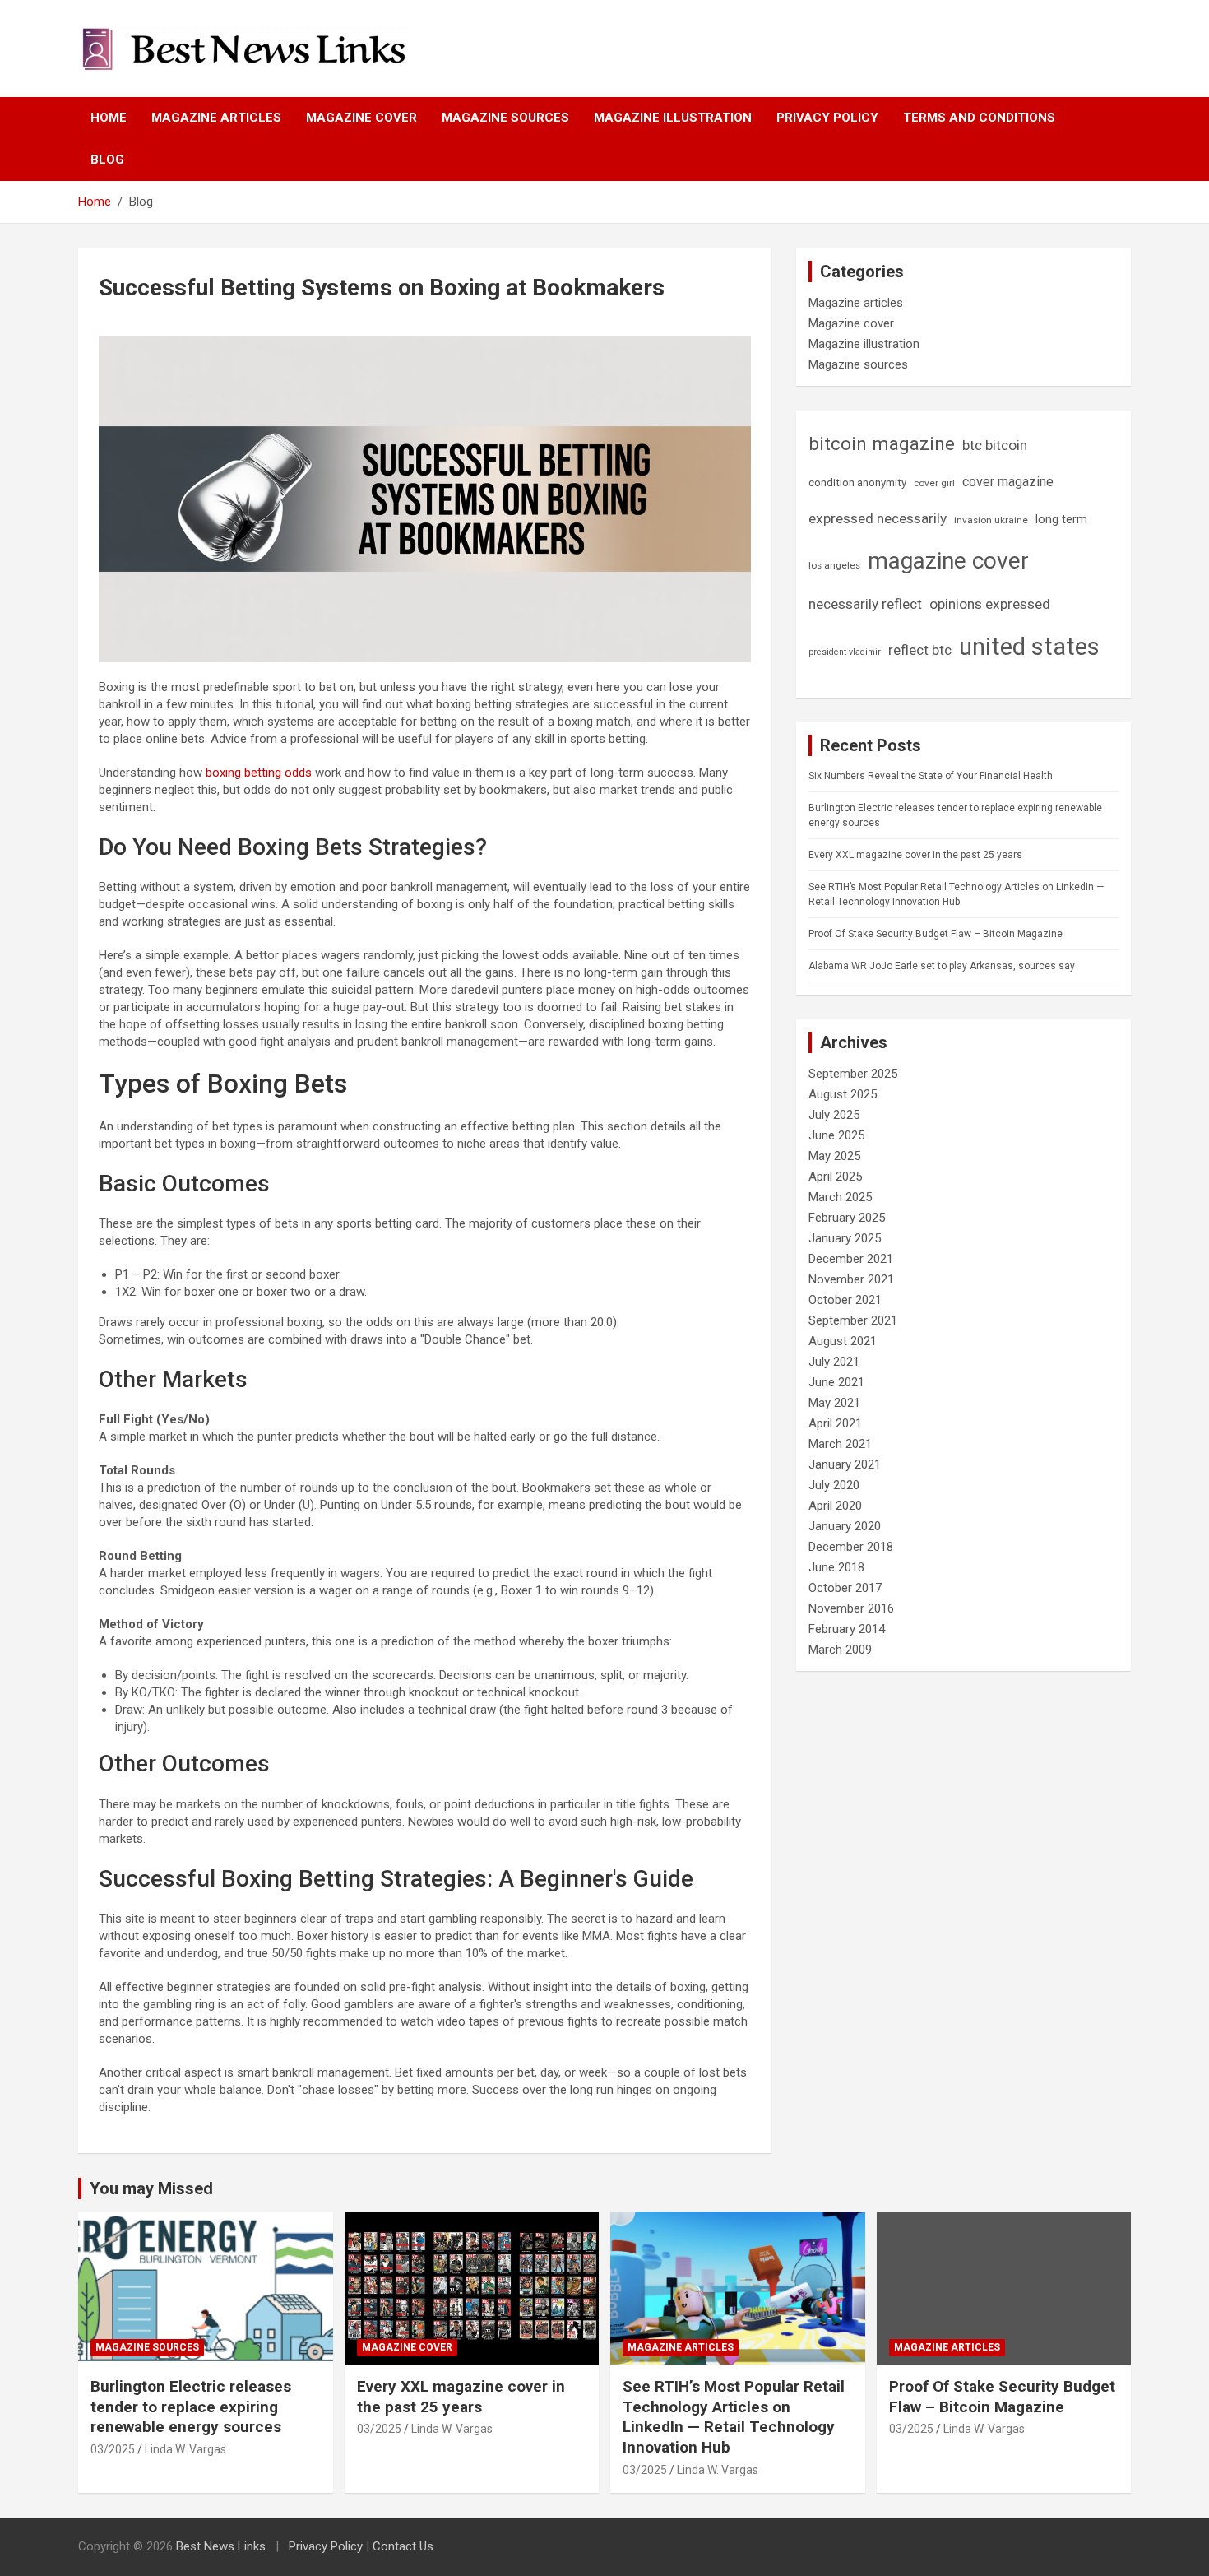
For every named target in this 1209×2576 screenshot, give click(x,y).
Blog (107, 160)
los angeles (834, 565)
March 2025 (840, 1197)
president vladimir (845, 652)
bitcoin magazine (882, 443)
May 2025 (834, 1156)
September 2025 (853, 1074)
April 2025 (835, 1177)
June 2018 (836, 1567)
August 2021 (843, 1341)
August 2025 (843, 1094)
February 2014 (847, 1629)
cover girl (934, 483)
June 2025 (836, 1135)
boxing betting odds (259, 773)
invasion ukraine (991, 520)
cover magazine (1008, 482)
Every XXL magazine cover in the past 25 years (915, 855)
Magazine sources (505, 118)
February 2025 (847, 1218)
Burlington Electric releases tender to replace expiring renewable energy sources (191, 2407)
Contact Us (403, 2546)
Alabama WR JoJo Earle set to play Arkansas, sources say (942, 966)
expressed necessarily (878, 518)
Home (109, 118)
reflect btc (920, 650)
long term (1061, 519)
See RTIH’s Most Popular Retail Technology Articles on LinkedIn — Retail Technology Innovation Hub (734, 2417)
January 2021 (845, 1464)
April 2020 (835, 1506)
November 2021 (851, 1279)
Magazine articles (216, 118)
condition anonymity (857, 483)
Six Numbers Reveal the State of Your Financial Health (931, 776)
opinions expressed (990, 604)
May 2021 (834, 1403)
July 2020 (834, 1485)
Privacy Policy (827, 118)
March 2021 (840, 1444)
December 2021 (851, 1259)
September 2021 (853, 1320)
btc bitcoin (995, 445)
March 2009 (840, 1650)
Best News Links (221, 2546)
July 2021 (834, 1362)
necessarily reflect (865, 604)
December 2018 (851, 1547)
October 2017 (845, 1588)
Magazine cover (361, 118)
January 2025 (845, 1238)
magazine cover (948, 561)
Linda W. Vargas (185, 2449)
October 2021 (845, 1300)
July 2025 (834, 1115)
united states (1029, 647)
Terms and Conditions (979, 118)
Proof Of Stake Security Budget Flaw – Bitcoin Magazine (936, 934)
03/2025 (113, 2449)
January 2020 (845, 1526)
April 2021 (835, 1423)
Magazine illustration (673, 118)
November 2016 (851, 1608)
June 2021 (836, 1382)
